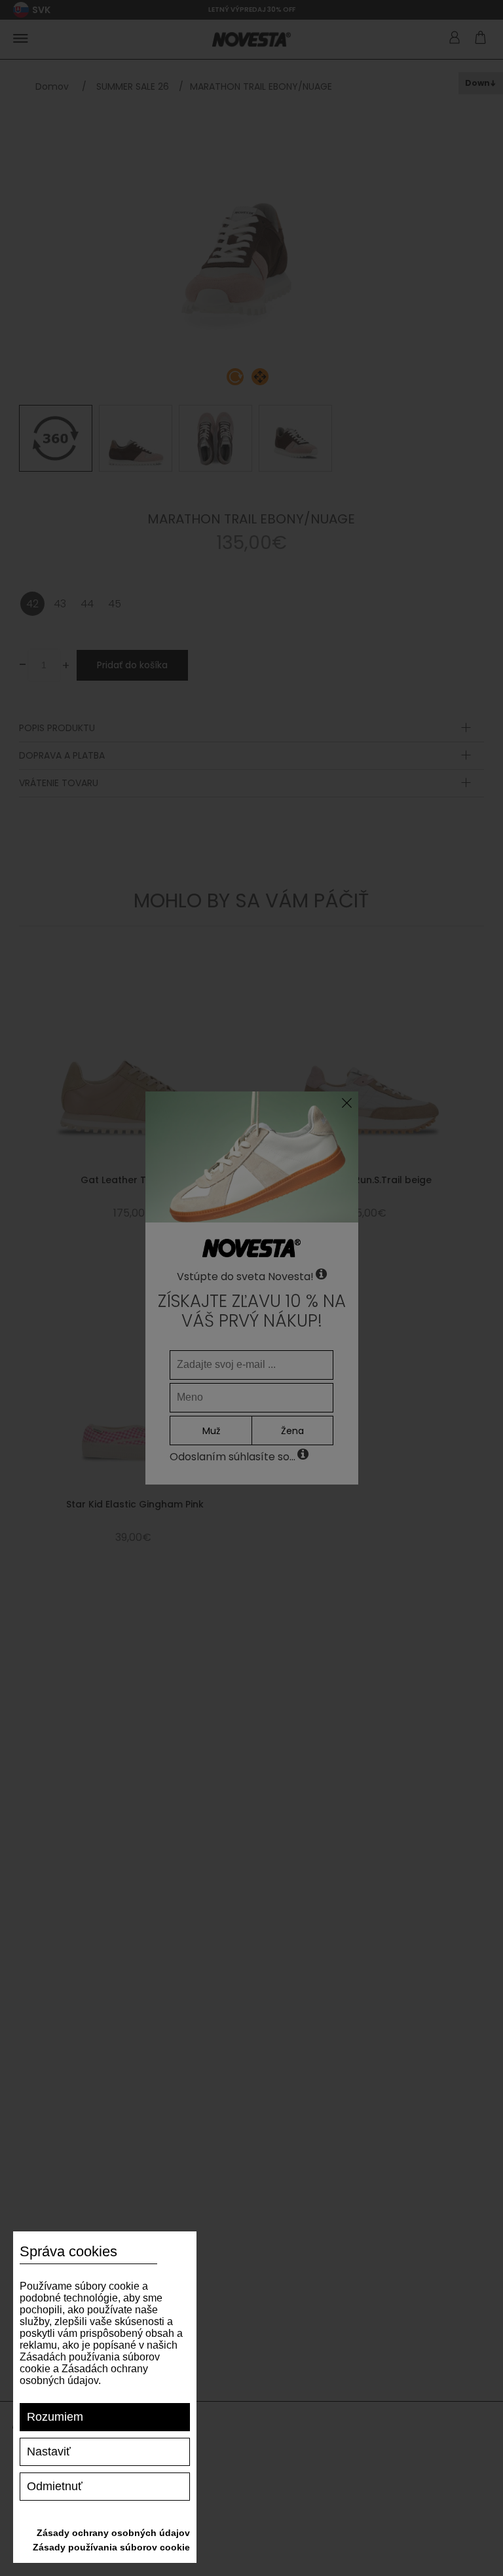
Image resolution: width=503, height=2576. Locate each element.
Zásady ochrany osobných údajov (113, 2533)
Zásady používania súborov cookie (111, 2547)
